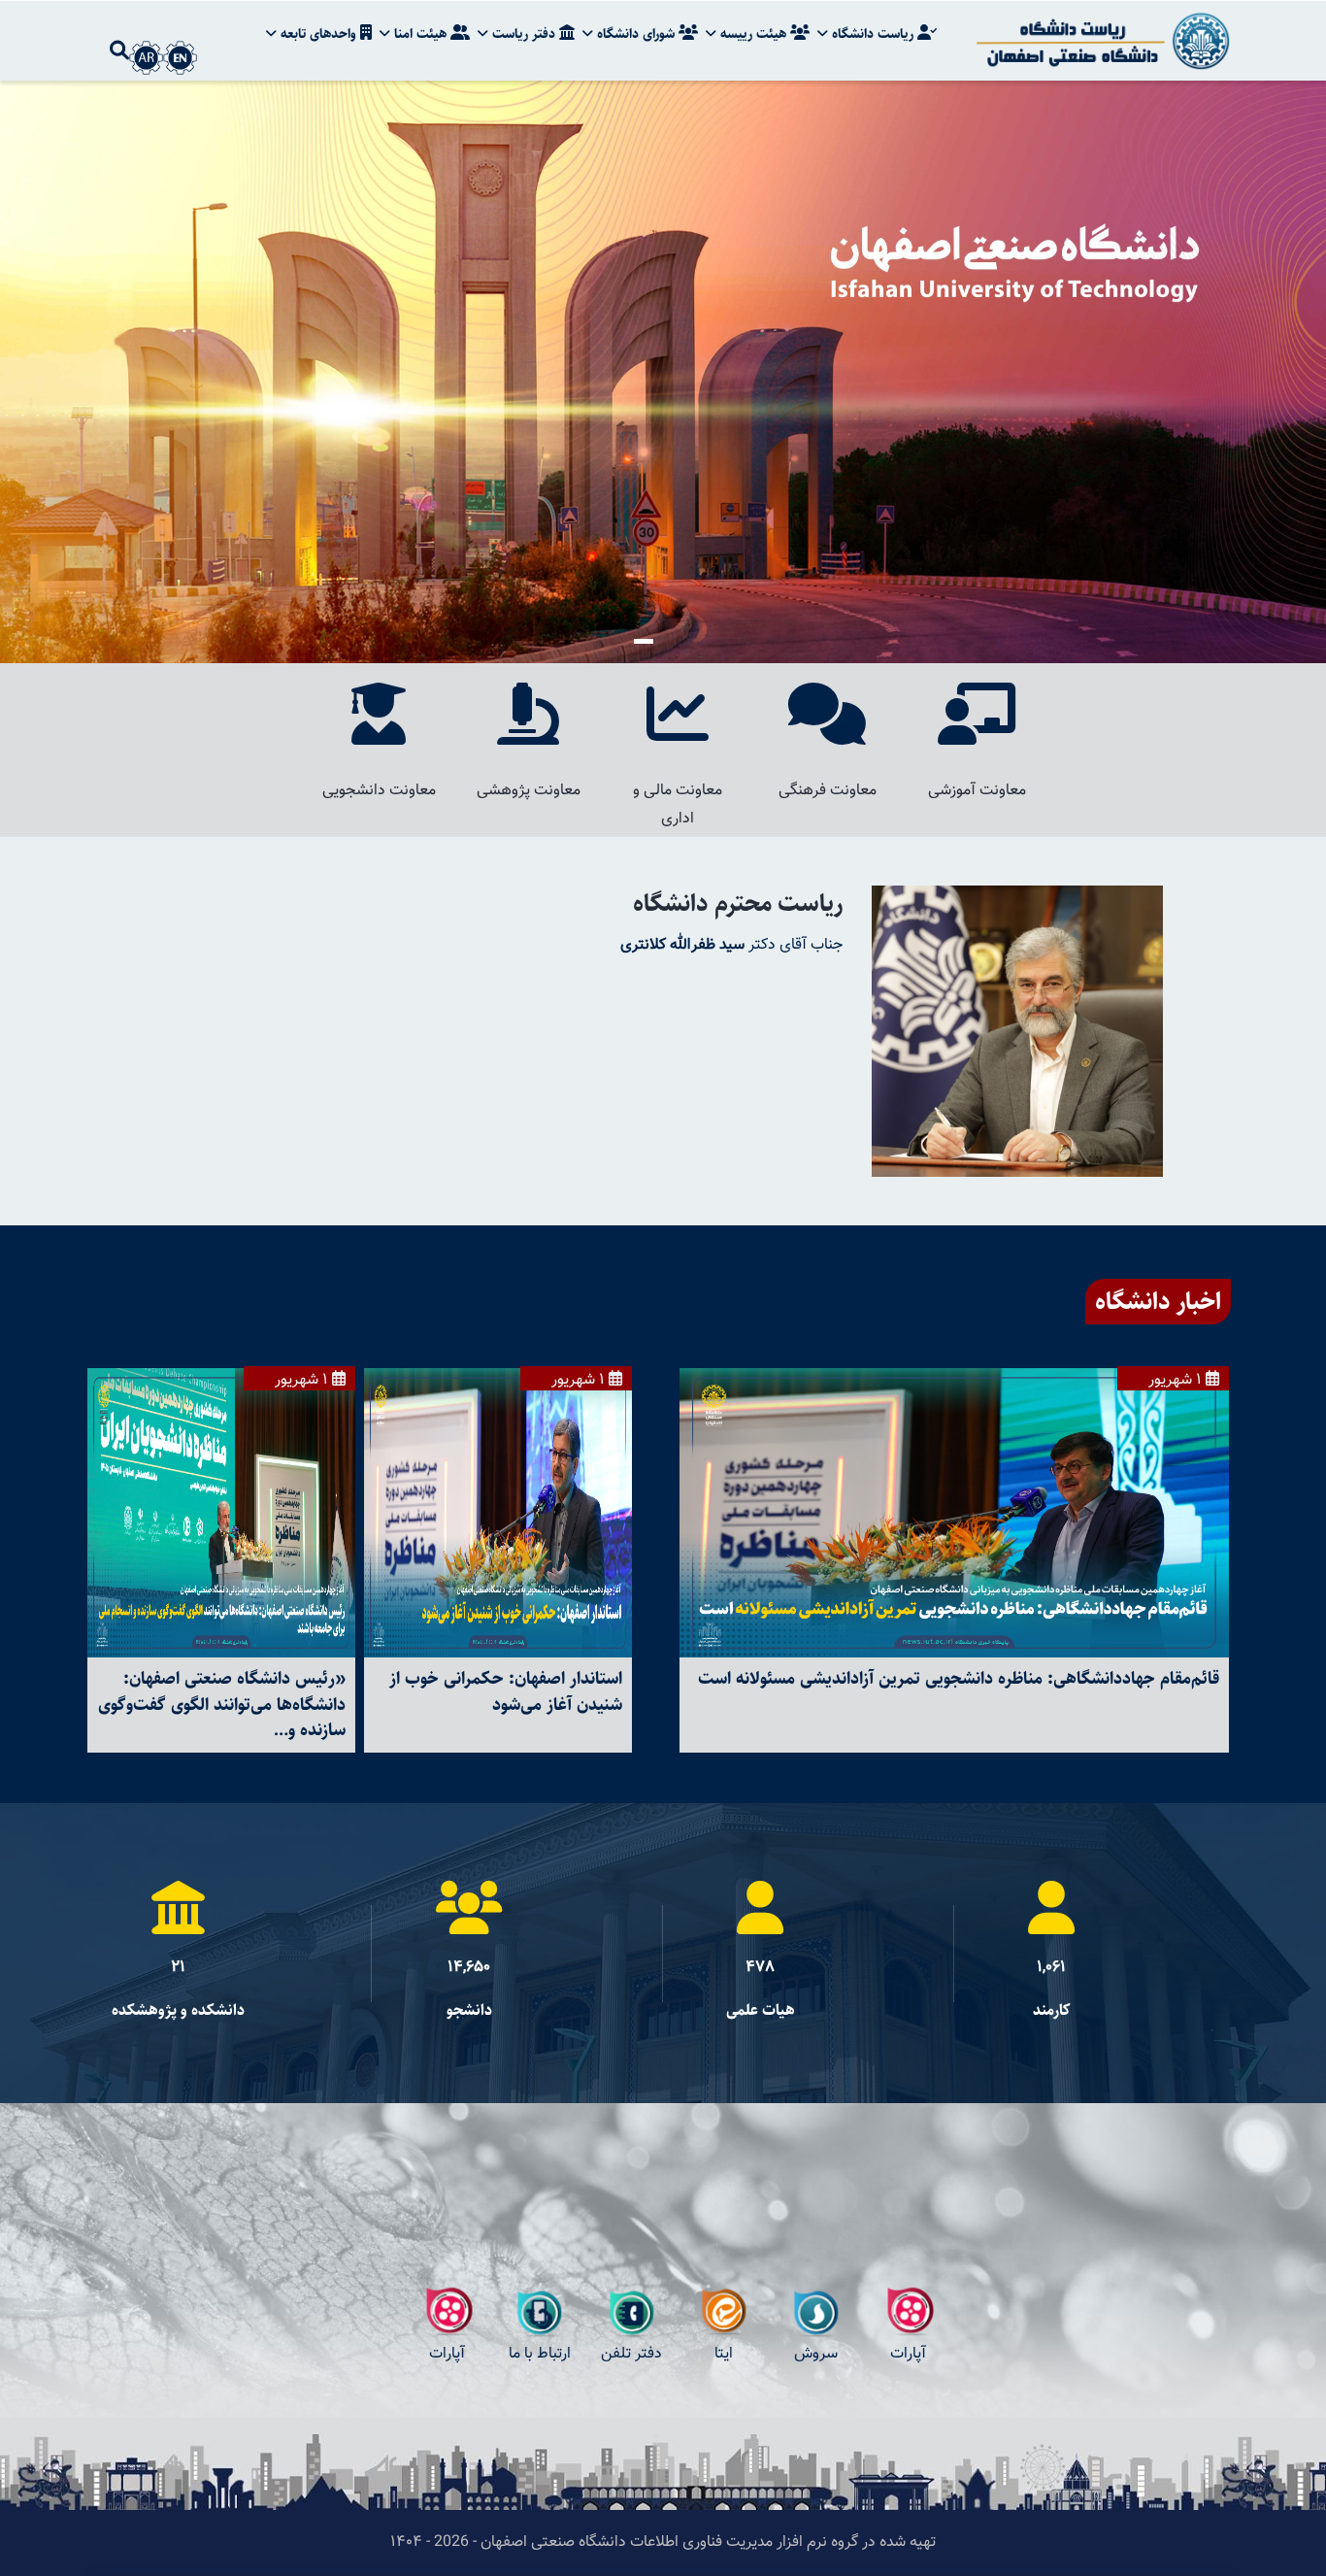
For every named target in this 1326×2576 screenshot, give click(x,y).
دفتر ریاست (524, 34)
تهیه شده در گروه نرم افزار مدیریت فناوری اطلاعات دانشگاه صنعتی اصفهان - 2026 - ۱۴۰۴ (663, 2543)
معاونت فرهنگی (828, 791)
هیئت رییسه (753, 34)
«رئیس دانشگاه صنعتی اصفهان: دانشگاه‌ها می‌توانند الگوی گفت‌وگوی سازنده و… (222, 1704)
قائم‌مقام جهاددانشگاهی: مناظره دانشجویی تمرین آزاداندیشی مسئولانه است (959, 1679)
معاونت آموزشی (977, 791)
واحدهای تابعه (318, 34)
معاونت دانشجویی (379, 791)
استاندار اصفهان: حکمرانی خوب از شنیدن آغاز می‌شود (506, 1691)
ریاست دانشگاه (873, 34)
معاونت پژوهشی (529, 791)
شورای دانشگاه (636, 34)
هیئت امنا (420, 34)
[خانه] (1100, 41)
